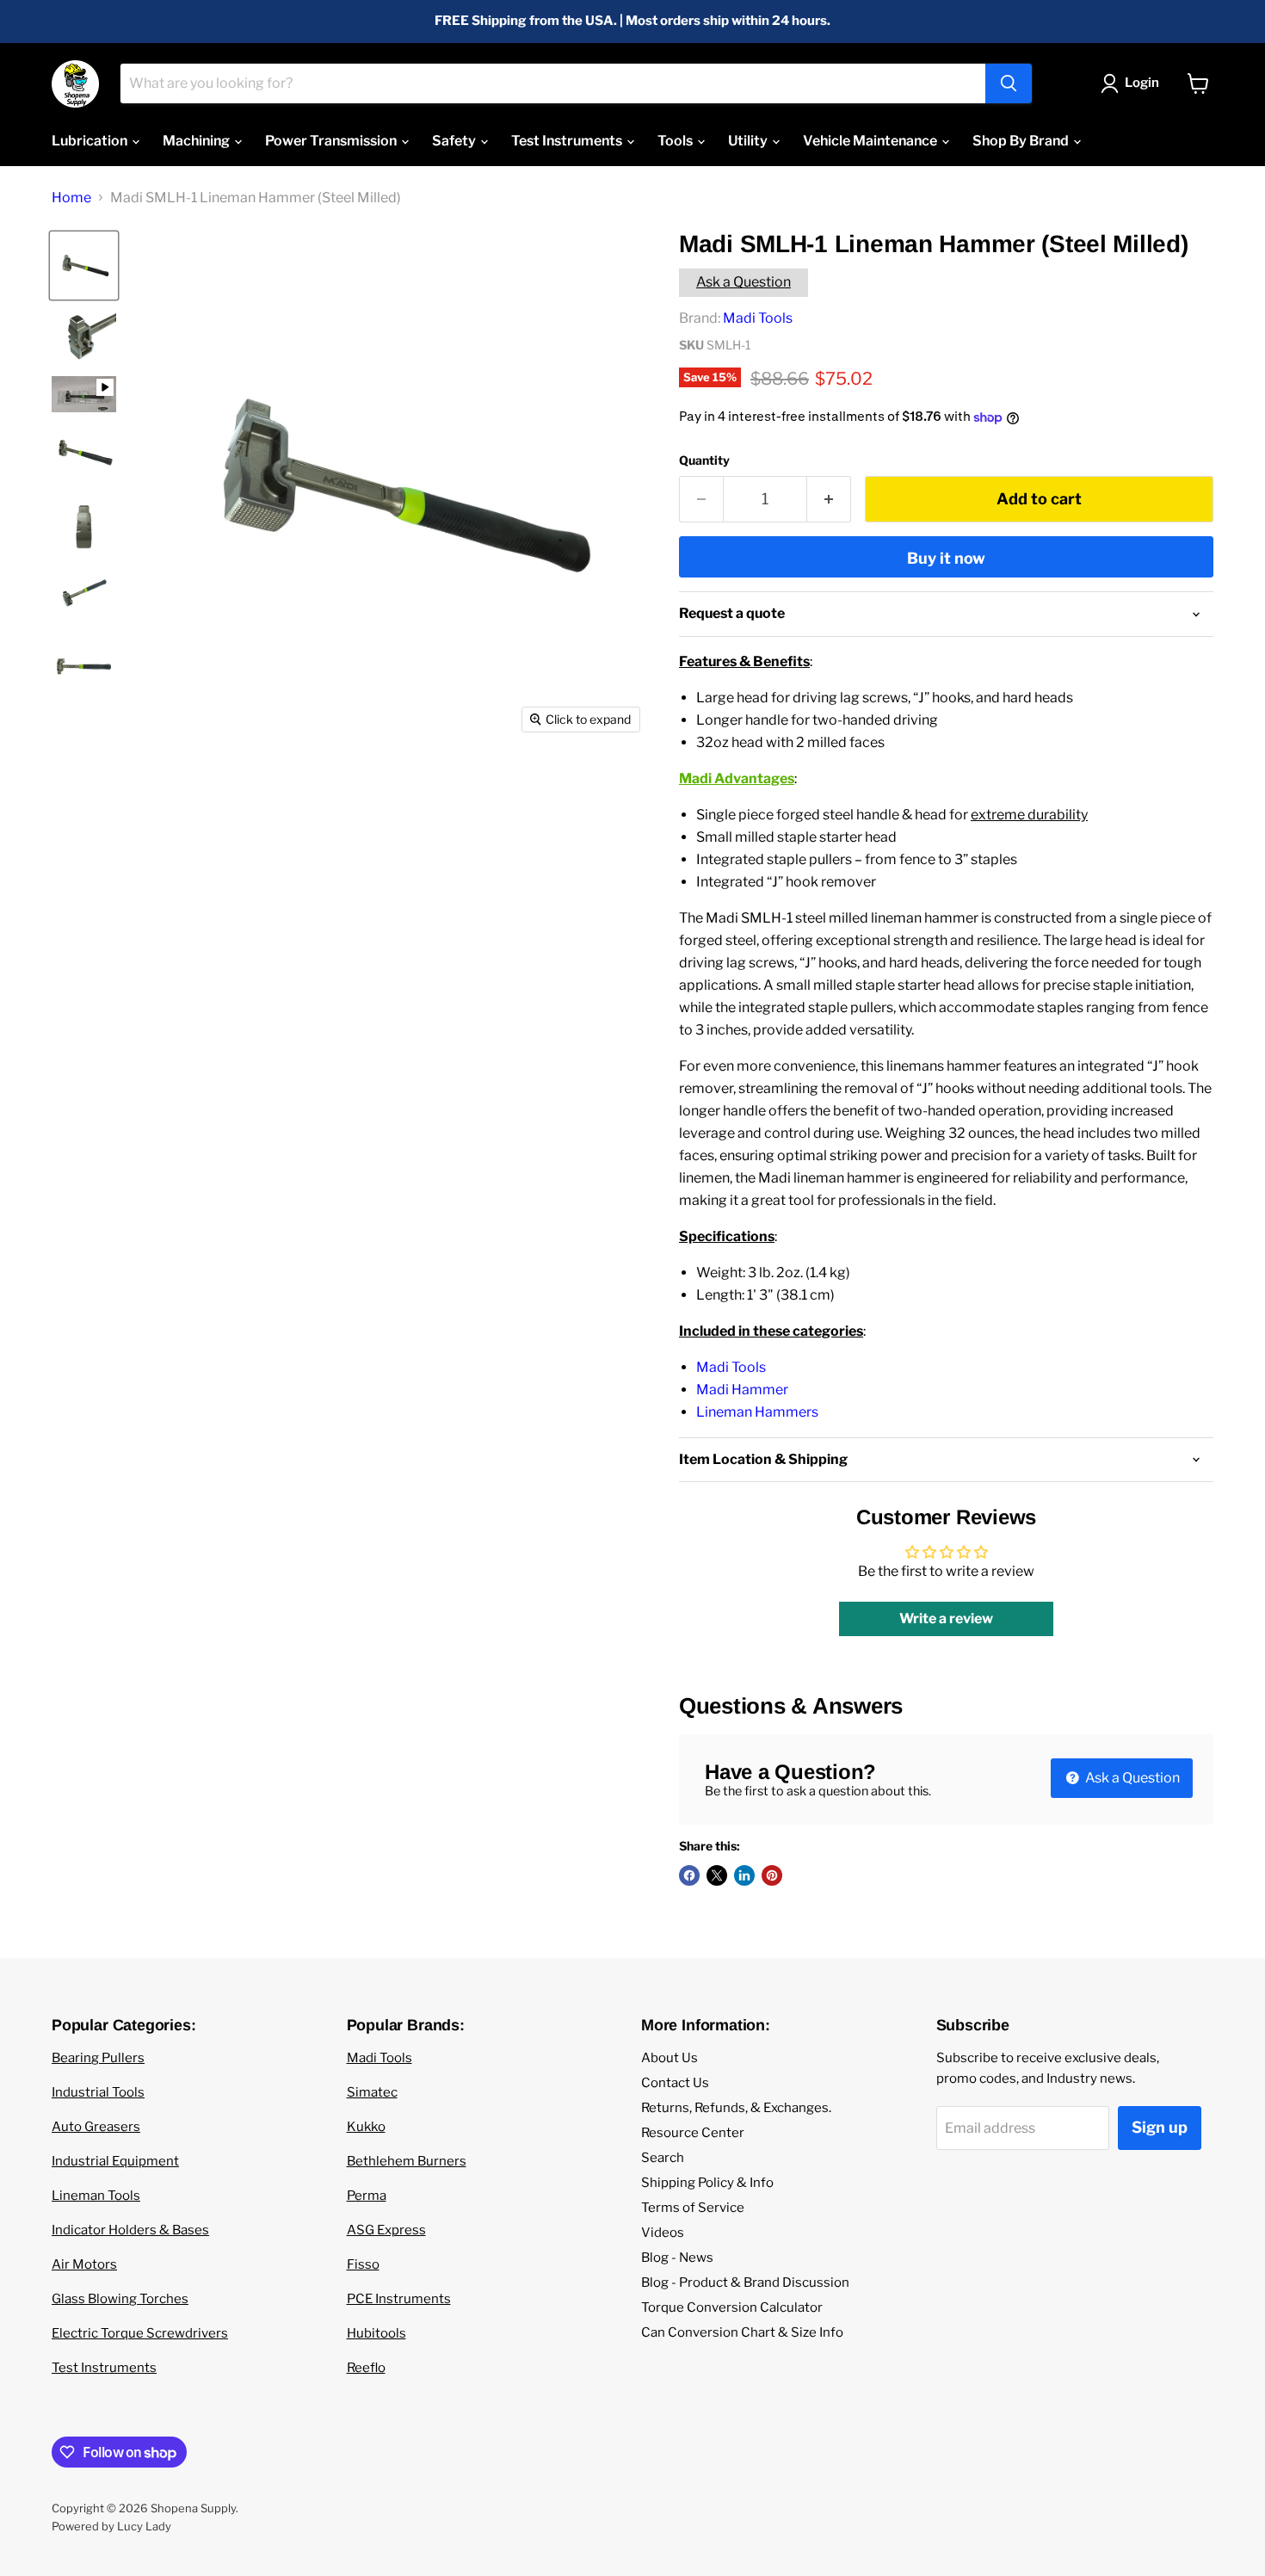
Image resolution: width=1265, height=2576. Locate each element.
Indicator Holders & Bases (130, 2230)
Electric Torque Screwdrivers (140, 2333)
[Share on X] (717, 1875)
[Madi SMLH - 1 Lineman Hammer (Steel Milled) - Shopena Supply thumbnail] (84, 266)
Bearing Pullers (98, 2058)
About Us (670, 2058)
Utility (749, 141)
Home (71, 198)
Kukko (366, 2127)
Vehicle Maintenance (871, 141)
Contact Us (675, 2083)
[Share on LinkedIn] (744, 1875)
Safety (455, 141)
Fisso (363, 2264)
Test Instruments (568, 141)
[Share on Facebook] (689, 1875)
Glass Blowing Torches (120, 2299)
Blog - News (677, 2258)
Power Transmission (332, 141)
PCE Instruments (399, 2299)
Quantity (704, 460)
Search (663, 2158)
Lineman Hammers (757, 1412)
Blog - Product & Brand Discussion (745, 2283)
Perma (367, 2196)
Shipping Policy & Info (707, 2183)
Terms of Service (693, 2208)
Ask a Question (744, 282)
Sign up (1160, 2127)
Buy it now (946, 558)
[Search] (1009, 83)
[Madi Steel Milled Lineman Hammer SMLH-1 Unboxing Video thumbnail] (84, 394)
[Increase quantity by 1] (829, 500)
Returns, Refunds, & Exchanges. (736, 2108)
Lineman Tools (96, 2196)
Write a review (946, 1618)
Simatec (372, 2092)
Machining (197, 141)
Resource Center (693, 2133)
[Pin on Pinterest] (772, 1875)
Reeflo (366, 2368)
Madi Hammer (742, 1390)
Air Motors (84, 2264)
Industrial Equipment (115, 2161)
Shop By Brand (1022, 141)
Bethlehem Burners (407, 2161)
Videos (663, 2233)
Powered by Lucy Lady (111, 2526)
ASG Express (386, 2230)
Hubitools (376, 2333)
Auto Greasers (96, 2127)
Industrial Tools (98, 2092)
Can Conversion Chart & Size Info (742, 2332)
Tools (676, 141)
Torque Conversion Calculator (732, 2307)
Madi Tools (758, 318)
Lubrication (91, 141)
